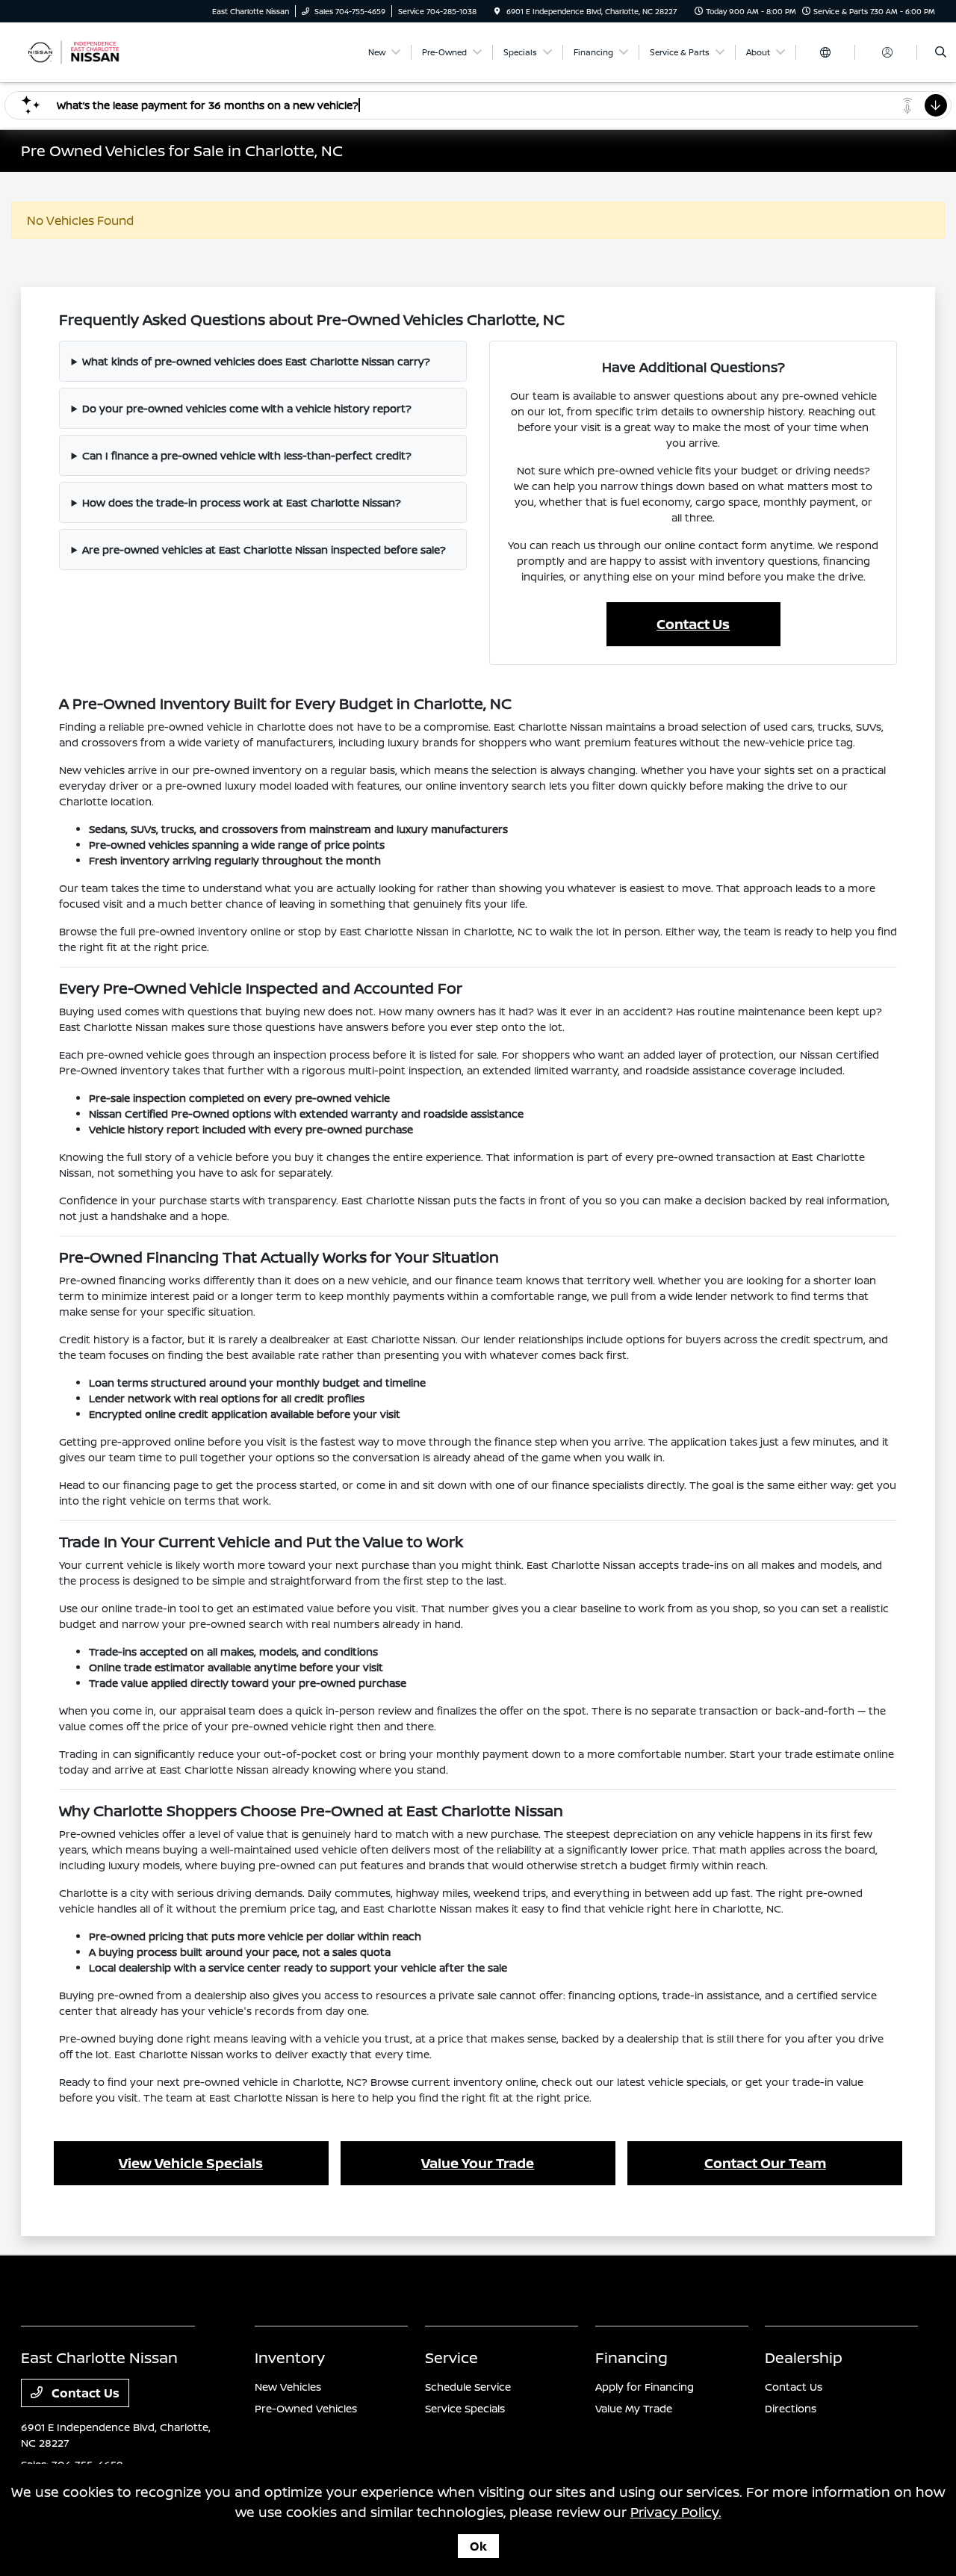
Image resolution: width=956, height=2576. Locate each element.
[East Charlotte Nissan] (89, 51)
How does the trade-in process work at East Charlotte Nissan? (242, 502)
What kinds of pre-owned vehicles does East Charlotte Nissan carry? (256, 361)
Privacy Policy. (676, 2512)
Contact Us (693, 624)
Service (451, 2357)
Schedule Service (468, 2387)
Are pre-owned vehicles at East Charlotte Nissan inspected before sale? (264, 549)
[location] (497, 11)
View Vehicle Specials (191, 2163)
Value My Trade (634, 2408)
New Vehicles (288, 2387)
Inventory (290, 2357)
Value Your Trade (478, 2163)
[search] (941, 52)
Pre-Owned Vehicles (306, 2408)
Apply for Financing (645, 2387)
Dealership (804, 2357)
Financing (631, 2357)
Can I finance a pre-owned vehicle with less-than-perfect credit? (247, 455)
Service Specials (465, 2408)
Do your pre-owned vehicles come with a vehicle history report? (247, 408)
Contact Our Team (765, 2163)
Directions (791, 2408)
